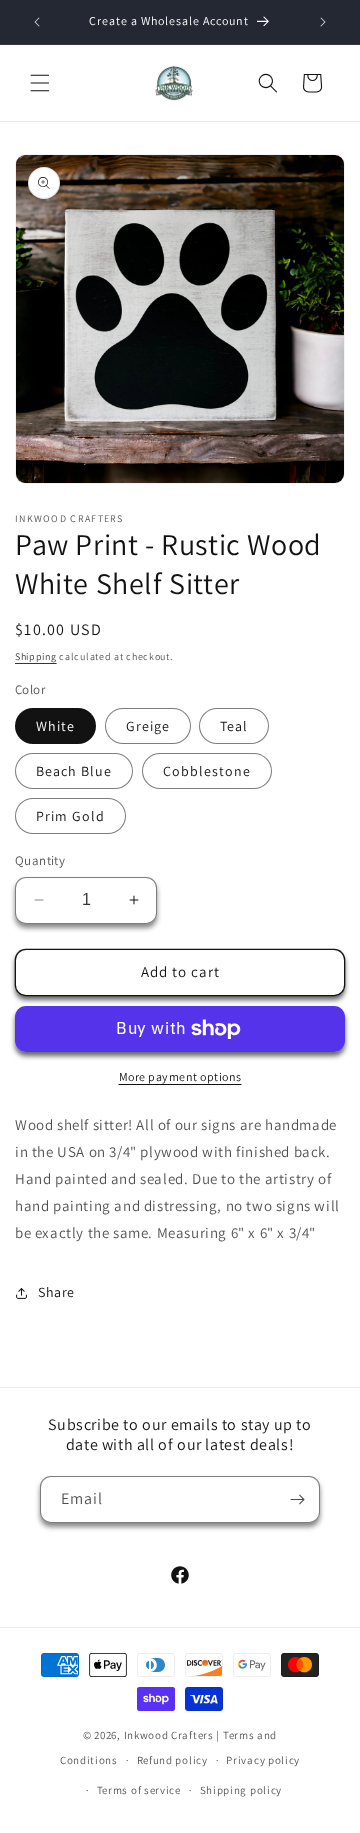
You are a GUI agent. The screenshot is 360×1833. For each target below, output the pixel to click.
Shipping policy (241, 1790)
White (55, 726)
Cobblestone (207, 771)
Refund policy (172, 1760)
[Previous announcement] (37, 22)
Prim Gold (70, 816)
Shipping (36, 656)
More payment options (180, 1076)
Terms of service (139, 1790)
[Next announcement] (323, 22)
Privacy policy (263, 1760)
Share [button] (56, 1292)
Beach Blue (74, 771)
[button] (40, 83)
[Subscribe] (297, 1499)
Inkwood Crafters (169, 1735)
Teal (234, 726)
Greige (148, 726)
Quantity (40, 860)
